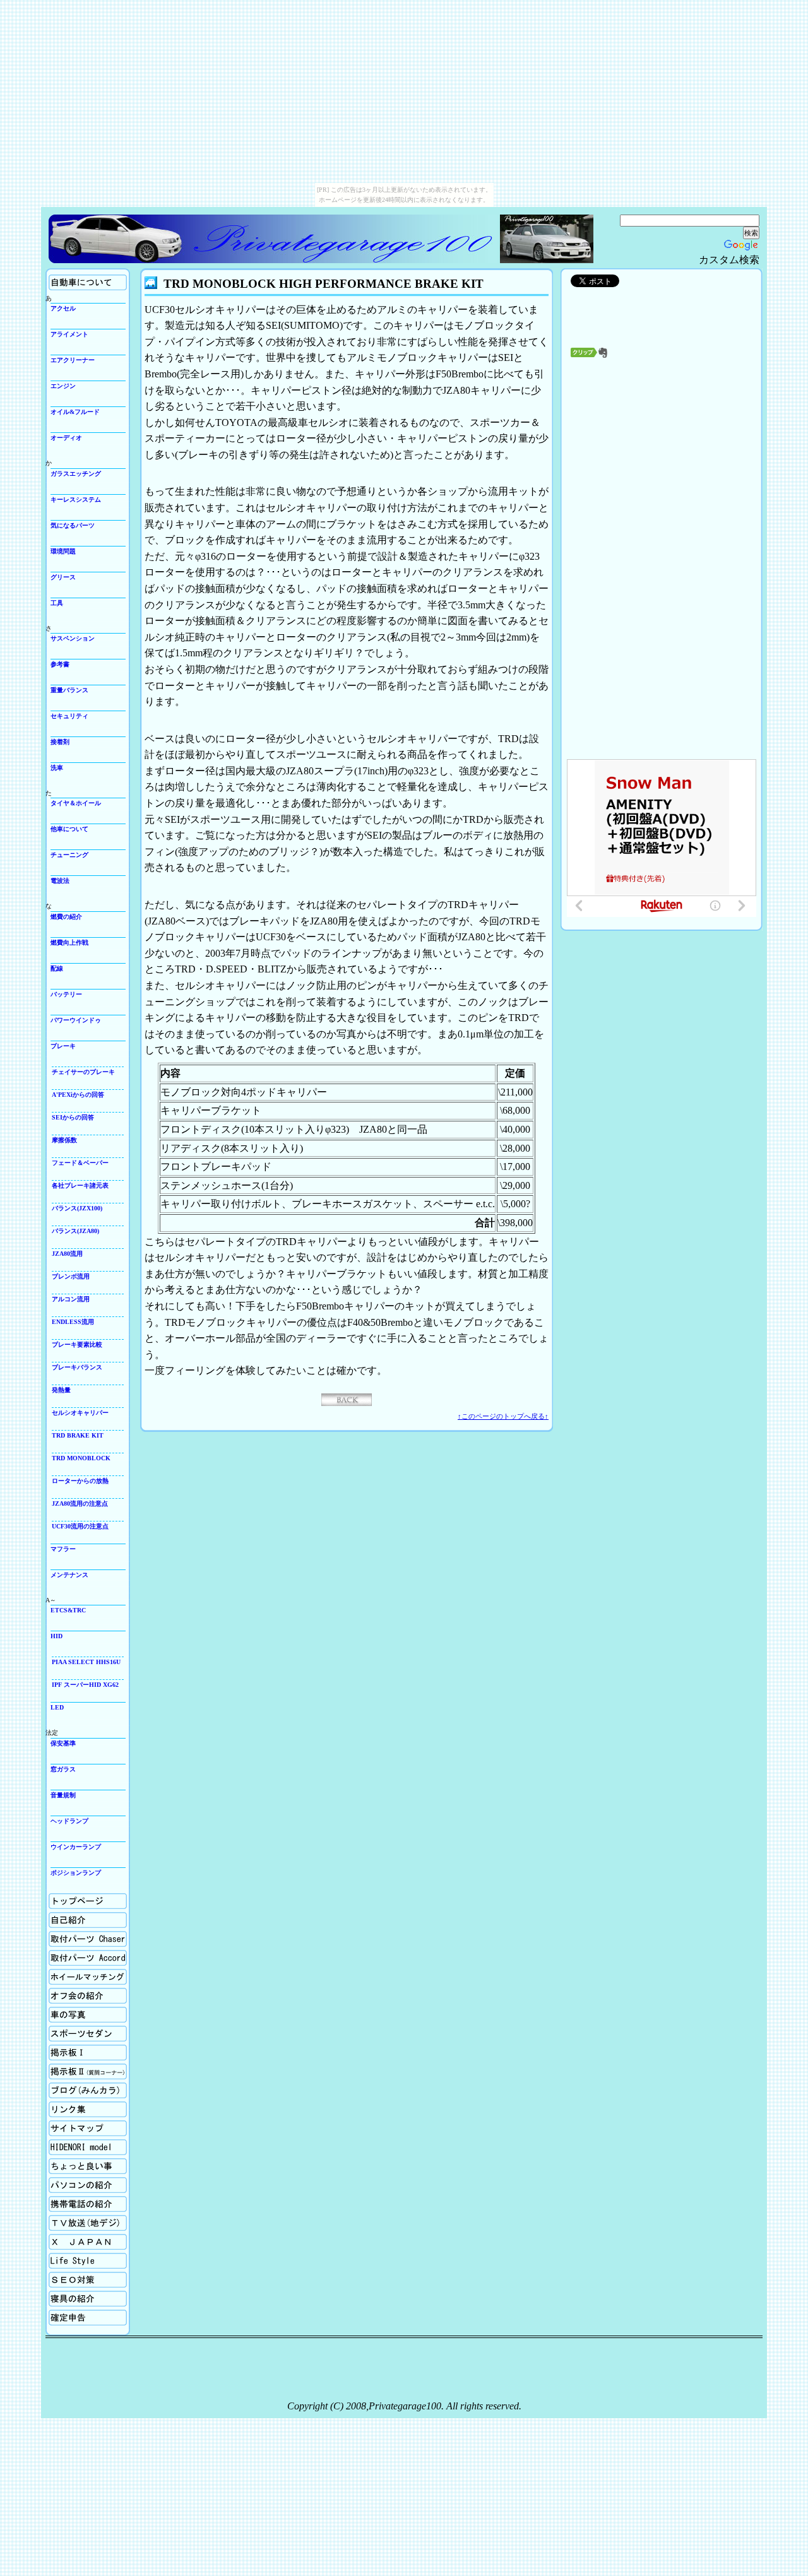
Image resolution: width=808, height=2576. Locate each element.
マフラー (63, 1549)
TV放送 (59, 2220)
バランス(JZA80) (75, 1231)
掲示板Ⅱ (61, 2068)
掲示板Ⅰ (61, 2049)
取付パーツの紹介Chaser (82, 1936)
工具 (57, 603)
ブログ (58, 2087)
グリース (63, 577)
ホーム (58, 1898)
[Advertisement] (662, 502)
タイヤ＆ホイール (76, 803)
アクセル (63, 308)
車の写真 (61, 2012)
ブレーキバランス (77, 1367)
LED (57, 1707)
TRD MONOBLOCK (81, 1458)
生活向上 (61, 2258)
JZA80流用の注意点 (80, 1504)
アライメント (69, 334)
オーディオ (66, 438)
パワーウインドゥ (76, 1020)
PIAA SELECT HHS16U (86, 1662)
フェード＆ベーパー (80, 1163)
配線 (57, 968)
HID (56, 1636)
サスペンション (73, 638)
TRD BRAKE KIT (78, 1435)
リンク (58, 2106)
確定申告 (61, 2314)
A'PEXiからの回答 (78, 1095)
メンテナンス (69, 1575)
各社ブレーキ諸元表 (80, 1185)
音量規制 (63, 1795)
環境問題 (63, 551)
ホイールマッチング (77, 1974)
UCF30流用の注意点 (80, 1526)
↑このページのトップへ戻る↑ (503, 1416)
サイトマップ (68, 2125)
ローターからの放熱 (80, 1481)
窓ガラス (63, 1769)
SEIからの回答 (73, 1117)
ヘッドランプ (69, 1821)
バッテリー (66, 994)
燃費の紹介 (66, 917)
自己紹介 (61, 1917)
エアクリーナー (73, 360)
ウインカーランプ (76, 1847)
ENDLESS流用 (73, 1322)
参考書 (60, 664)
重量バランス (69, 690)
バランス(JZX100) (77, 1208)
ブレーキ (63, 1046)
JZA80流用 (67, 1254)
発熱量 (61, 1390)
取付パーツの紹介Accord (83, 1955)
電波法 (60, 881)
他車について (69, 829)
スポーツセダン (71, 2030)
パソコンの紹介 (71, 2182)
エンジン (63, 386)
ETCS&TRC (68, 1610)
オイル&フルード (75, 412)
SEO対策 (61, 2277)
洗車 (57, 768)
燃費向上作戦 (69, 942)
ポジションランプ (76, 1873)
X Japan (59, 2239)
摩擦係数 (64, 1140)
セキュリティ (69, 716)
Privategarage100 (273, 239)
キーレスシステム (76, 499)
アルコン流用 (71, 1299)
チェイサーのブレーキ (83, 1072)
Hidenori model (68, 2144)
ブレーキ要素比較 (77, 1344)
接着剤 (60, 742)
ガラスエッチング (76, 474)
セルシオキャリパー (80, 1413)
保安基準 (63, 1743)
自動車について (71, 279)
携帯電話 (61, 2201)
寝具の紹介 (64, 2295)
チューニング (69, 855)
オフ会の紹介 (68, 1993)
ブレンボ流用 (71, 1276)
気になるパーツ (73, 525)
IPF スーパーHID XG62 (85, 1685)
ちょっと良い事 (71, 2163)
